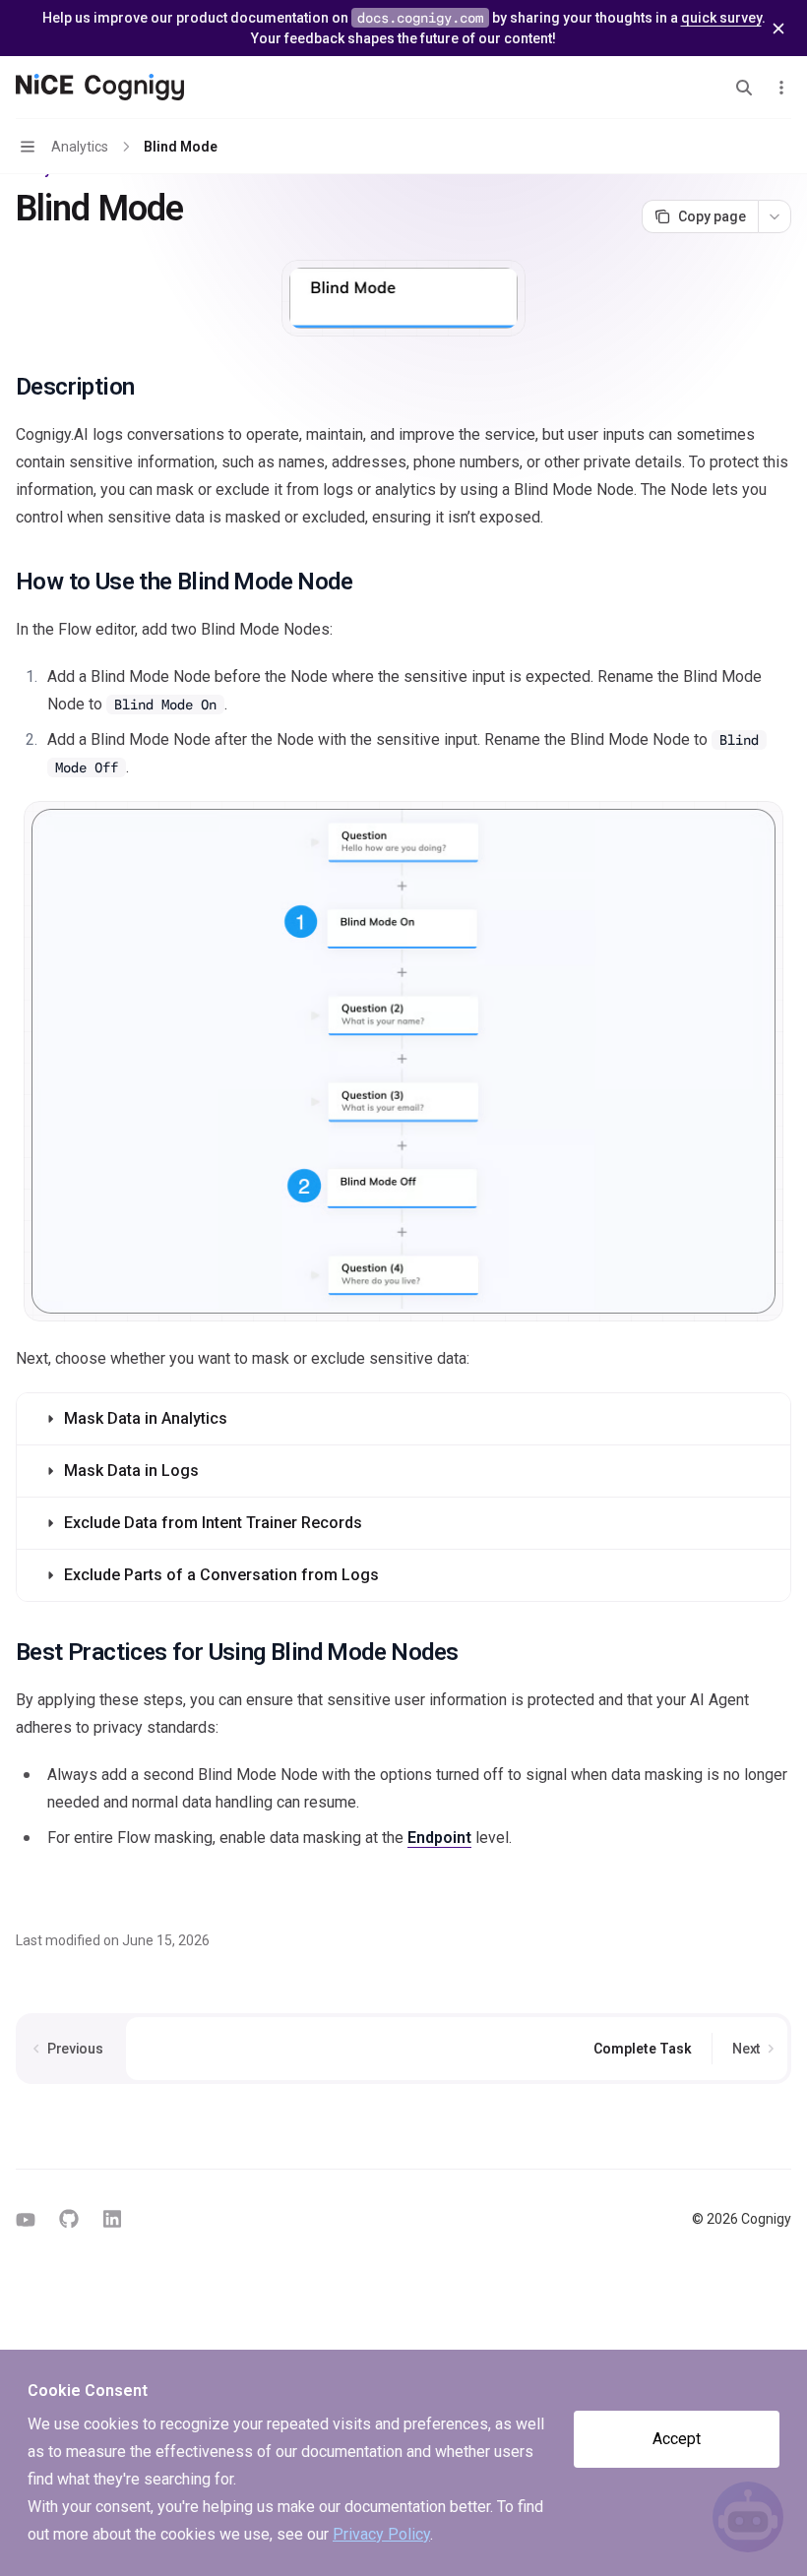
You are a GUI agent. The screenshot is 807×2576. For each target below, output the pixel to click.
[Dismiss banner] (778, 29)
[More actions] (781, 88)
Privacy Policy (381, 2534)
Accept (677, 2439)
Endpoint (439, 1838)
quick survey (721, 18)
